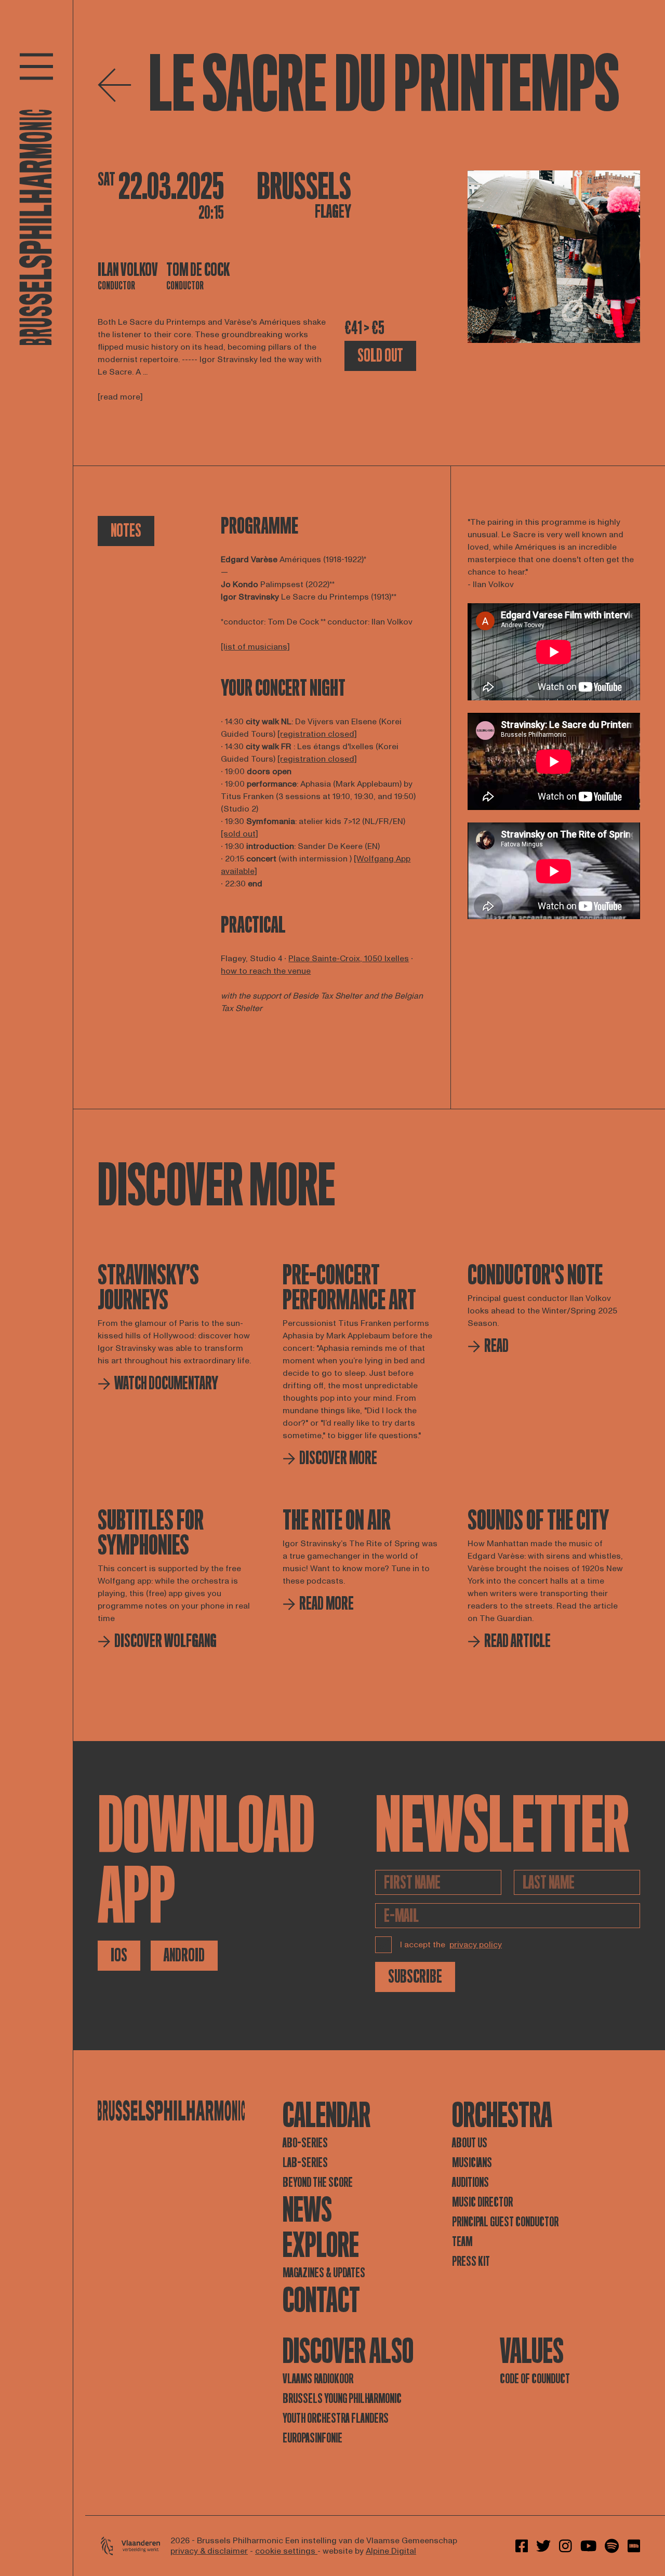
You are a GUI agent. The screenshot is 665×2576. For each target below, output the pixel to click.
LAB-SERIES (305, 2163)
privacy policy (476, 1945)
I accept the (451, 1945)
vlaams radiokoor (318, 2379)
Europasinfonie (312, 2438)
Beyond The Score (318, 2182)
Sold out (380, 356)
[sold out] (240, 834)
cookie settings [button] (286, 2551)
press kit (471, 2261)
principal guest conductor (505, 2222)
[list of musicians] (255, 647)
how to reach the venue (266, 971)
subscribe (415, 1977)
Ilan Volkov (128, 270)
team (462, 2242)
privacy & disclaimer (209, 2551)
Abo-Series (305, 2143)
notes (126, 531)
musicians (472, 2163)
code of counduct (535, 2379)
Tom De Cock (198, 270)
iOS (119, 1955)
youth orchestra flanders (336, 2418)
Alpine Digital (391, 2551)
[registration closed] (317, 734)
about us (470, 2143)
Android (184, 1955)
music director (482, 2202)
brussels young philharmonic (342, 2399)
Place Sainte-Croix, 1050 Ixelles (349, 959)
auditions (470, 2182)
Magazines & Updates (324, 2273)
